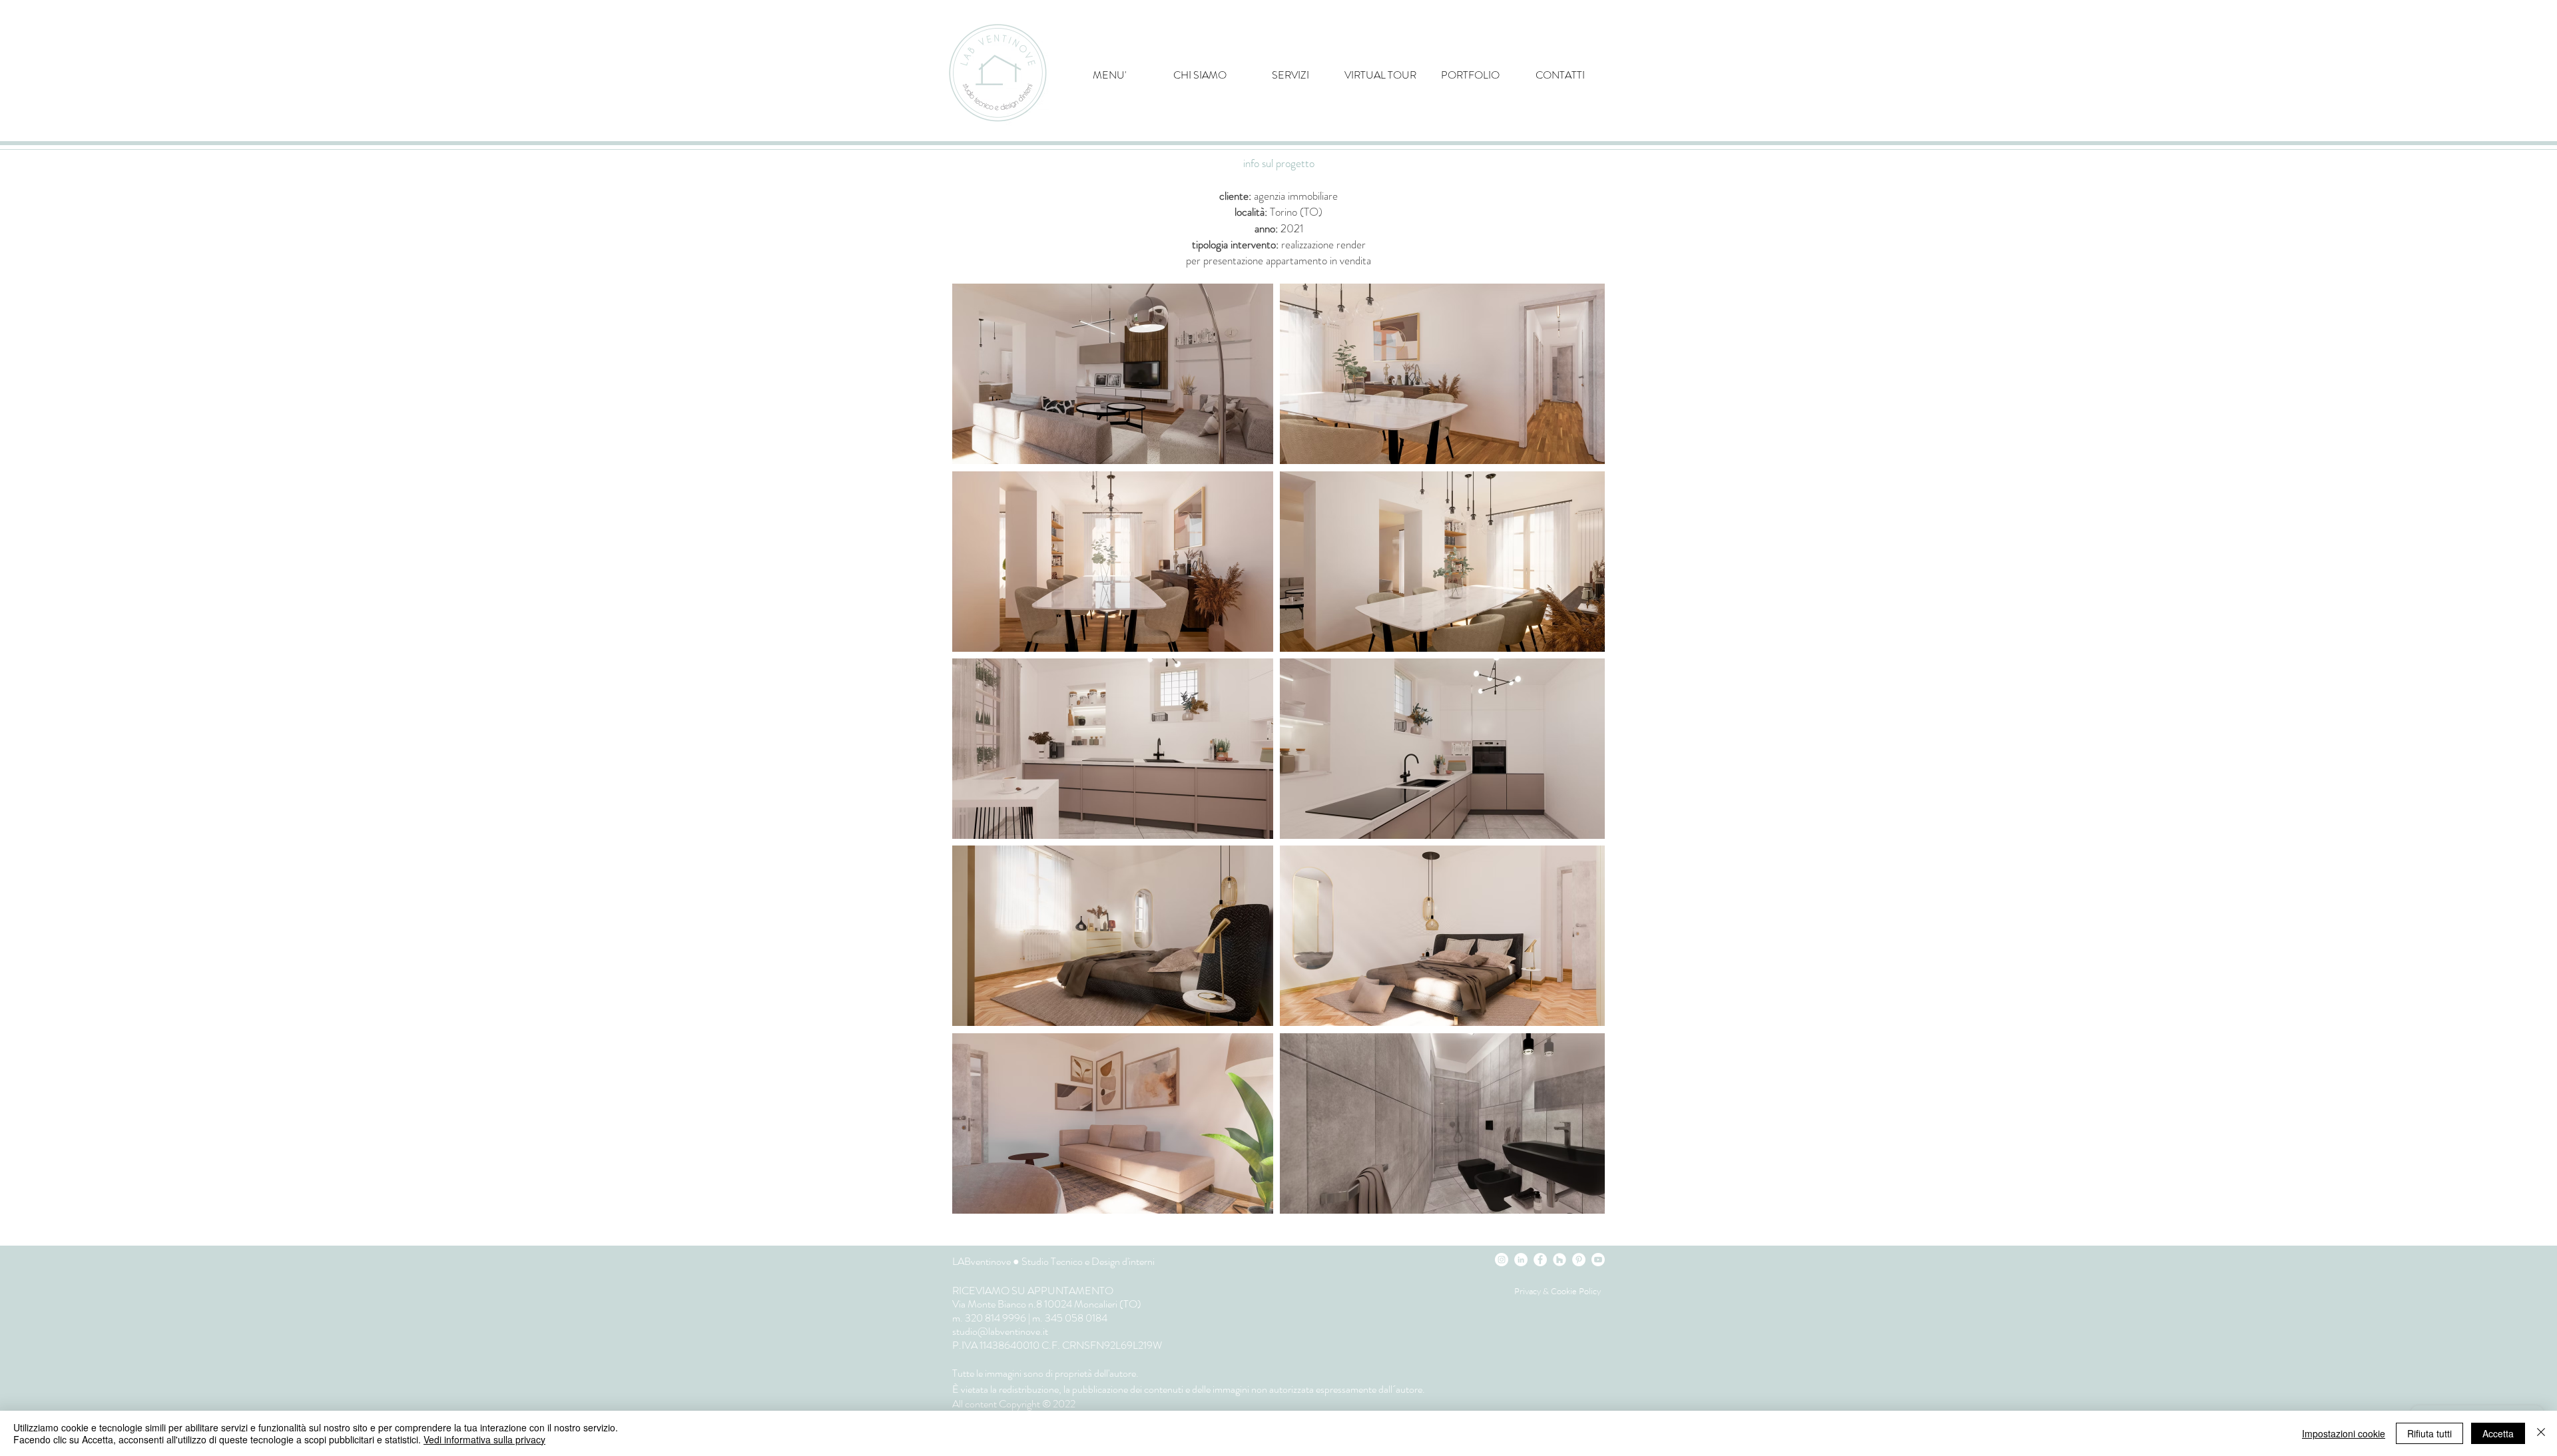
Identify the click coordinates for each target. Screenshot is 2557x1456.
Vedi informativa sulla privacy (484, 1439)
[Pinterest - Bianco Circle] (1579, 1260)
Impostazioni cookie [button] (2344, 1433)
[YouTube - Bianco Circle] (1598, 1260)
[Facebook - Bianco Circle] (1540, 1260)
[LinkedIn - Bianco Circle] (1521, 1260)
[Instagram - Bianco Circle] (1502, 1260)
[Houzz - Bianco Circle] (1560, 1260)
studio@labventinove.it (1000, 1331)
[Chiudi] (2541, 1433)
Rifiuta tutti (2429, 1433)
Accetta (2498, 1433)
